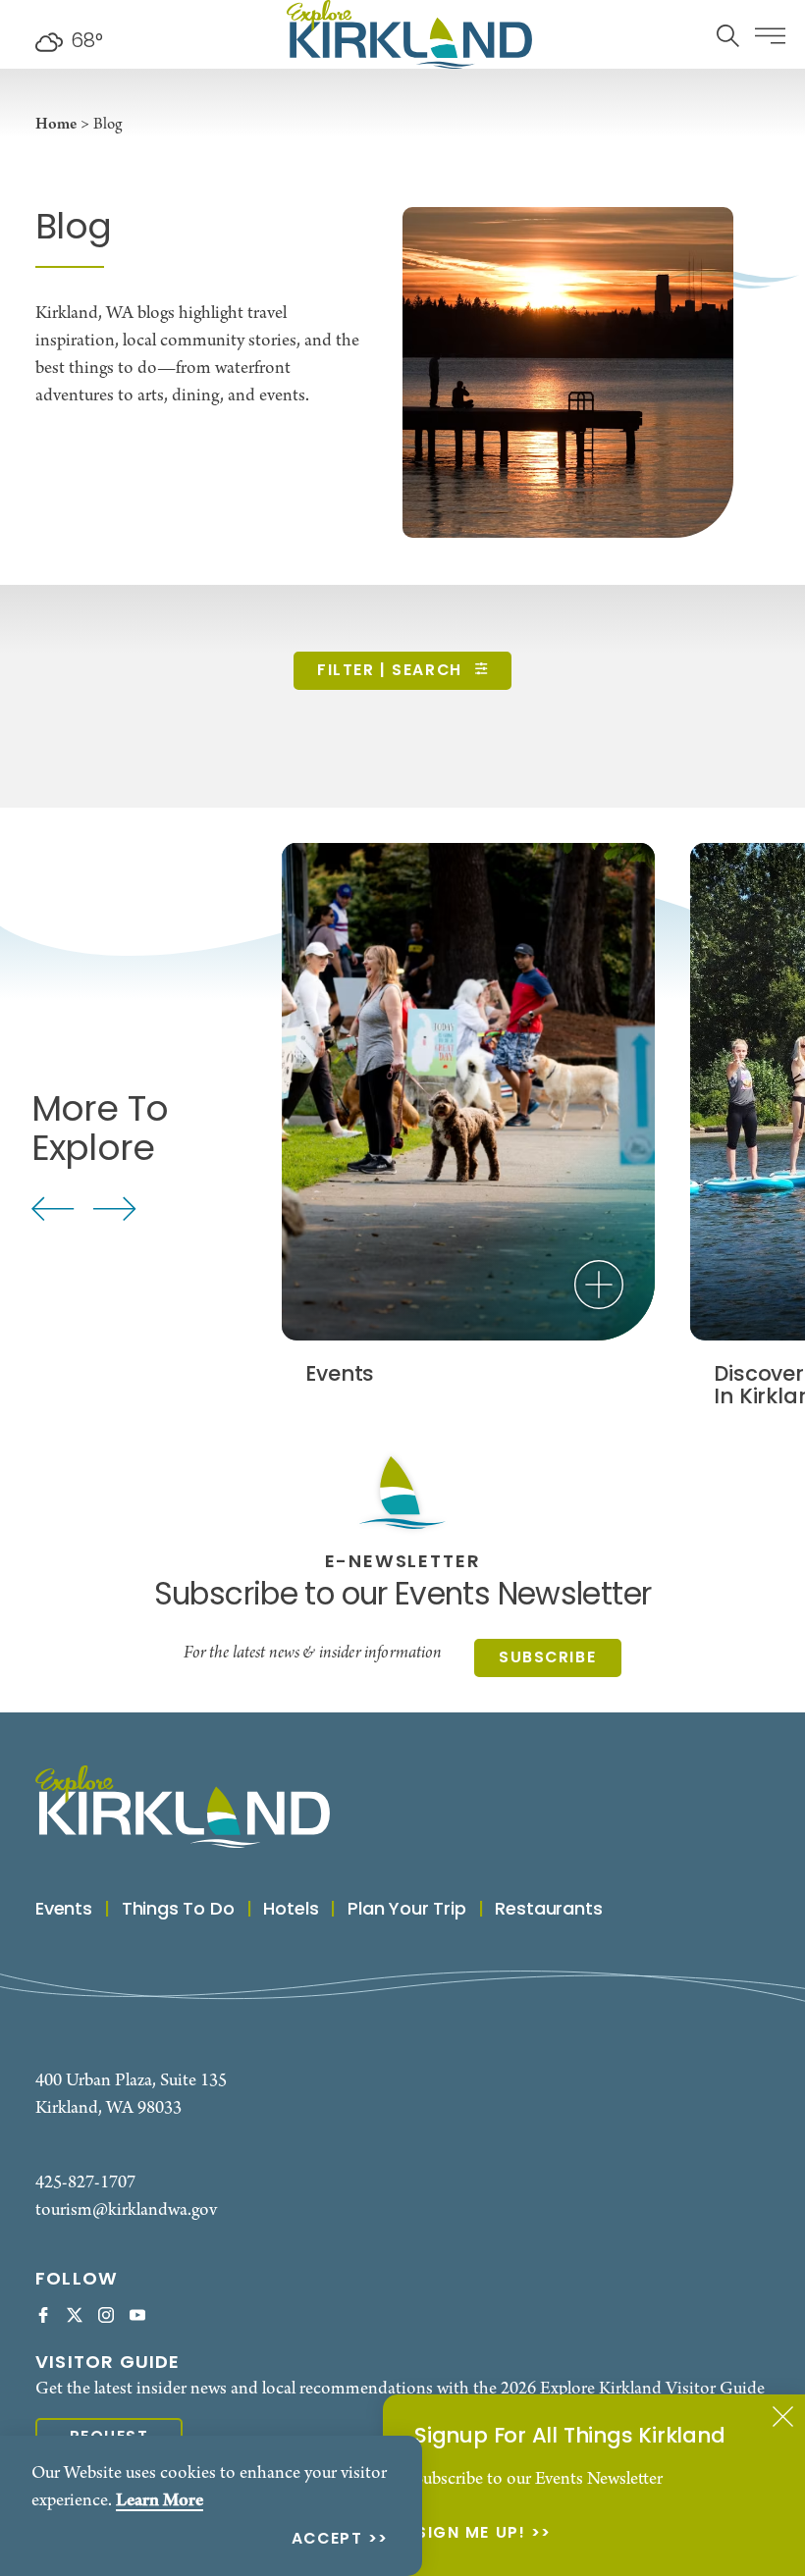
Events (64, 1911)
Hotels (291, 1911)
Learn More (160, 2500)
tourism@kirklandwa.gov (126, 2210)
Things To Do (178, 1911)
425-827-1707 (85, 2182)
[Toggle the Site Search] (728, 34)
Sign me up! (471, 2534)
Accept (327, 2540)
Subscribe (547, 1658)
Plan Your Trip (406, 1911)
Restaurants (548, 1911)
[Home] (409, 34)
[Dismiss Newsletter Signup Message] (783, 2417)
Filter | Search (392, 671)
